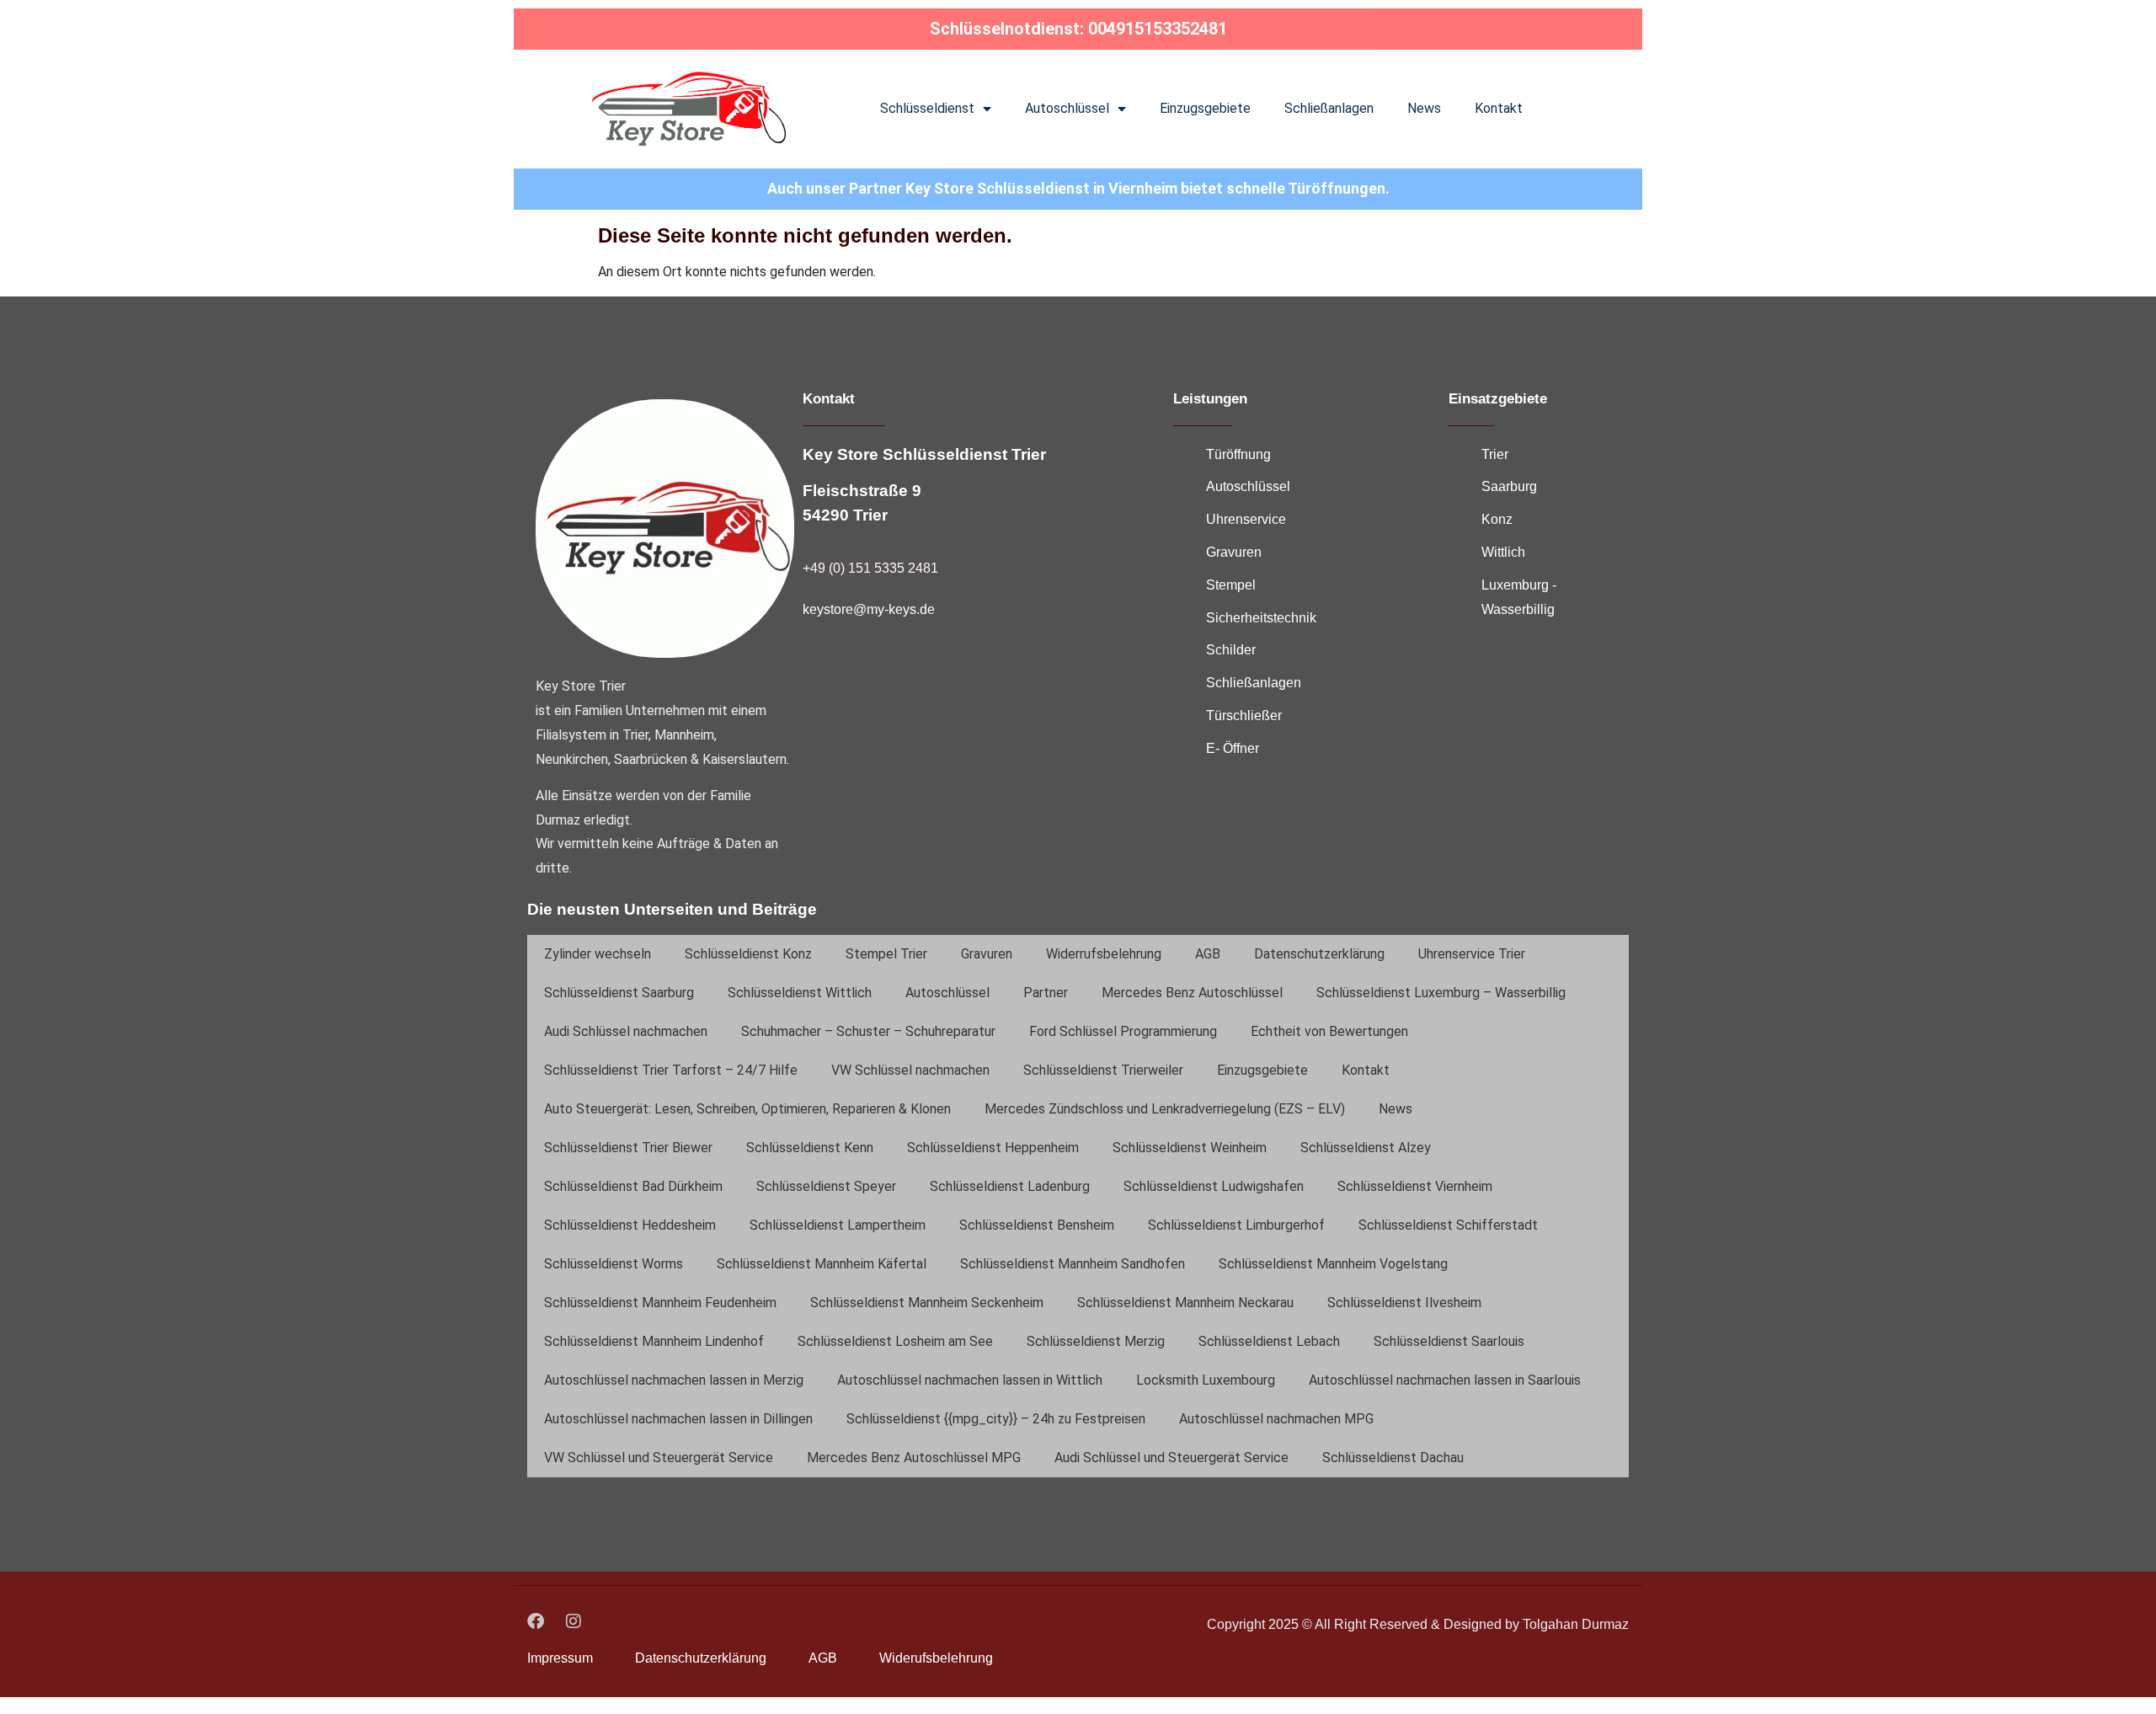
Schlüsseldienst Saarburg (619, 993)
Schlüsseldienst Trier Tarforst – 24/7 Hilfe (671, 1070)
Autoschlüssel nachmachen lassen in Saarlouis (1445, 1380)
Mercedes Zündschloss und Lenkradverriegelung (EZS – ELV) (1165, 1109)
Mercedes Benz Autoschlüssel (1192, 993)
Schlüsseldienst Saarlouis (1449, 1341)
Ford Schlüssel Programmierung (1123, 1031)
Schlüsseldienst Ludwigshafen (1214, 1186)
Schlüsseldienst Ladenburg (1010, 1186)
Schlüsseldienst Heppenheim (993, 1148)
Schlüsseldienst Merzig (1096, 1341)
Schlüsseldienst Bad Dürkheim (633, 1186)
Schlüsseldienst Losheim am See (895, 1341)
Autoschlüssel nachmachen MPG (1276, 1419)
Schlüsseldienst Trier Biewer (628, 1148)
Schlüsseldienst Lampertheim (838, 1225)
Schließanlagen (1329, 108)
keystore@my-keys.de (869, 609)
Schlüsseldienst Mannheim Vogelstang (1333, 1264)
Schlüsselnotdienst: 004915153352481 (1078, 29)
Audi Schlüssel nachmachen (626, 1031)
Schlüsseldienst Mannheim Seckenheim (927, 1303)
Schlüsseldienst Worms (614, 1264)
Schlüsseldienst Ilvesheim (1404, 1303)
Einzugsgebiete (1205, 108)
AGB (1208, 954)
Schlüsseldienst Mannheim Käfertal (822, 1264)
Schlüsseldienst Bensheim (1037, 1225)
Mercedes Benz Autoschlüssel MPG (914, 1458)
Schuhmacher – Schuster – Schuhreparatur (868, 1031)
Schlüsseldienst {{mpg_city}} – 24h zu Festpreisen (996, 1419)
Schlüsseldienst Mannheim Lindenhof (654, 1341)
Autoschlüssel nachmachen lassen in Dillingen (678, 1419)
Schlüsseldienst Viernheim (1415, 1186)
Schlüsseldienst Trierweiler (1103, 1070)
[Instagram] (574, 1621)
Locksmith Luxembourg (1206, 1380)
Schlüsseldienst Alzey (1366, 1148)
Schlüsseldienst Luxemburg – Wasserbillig (1441, 993)
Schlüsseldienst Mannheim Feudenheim (660, 1303)
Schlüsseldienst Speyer (826, 1186)
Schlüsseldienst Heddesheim (630, 1225)
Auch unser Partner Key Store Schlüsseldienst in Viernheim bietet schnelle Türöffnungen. (1078, 188)
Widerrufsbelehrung (1104, 954)
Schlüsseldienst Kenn (810, 1148)
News (1424, 108)
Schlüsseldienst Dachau (1393, 1458)
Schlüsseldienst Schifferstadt (1448, 1225)
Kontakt (1499, 108)
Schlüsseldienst (927, 108)
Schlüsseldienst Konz (748, 954)
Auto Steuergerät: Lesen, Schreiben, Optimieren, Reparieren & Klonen (747, 1109)
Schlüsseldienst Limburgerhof (1236, 1225)
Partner (1046, 993)
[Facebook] (536, 1621)
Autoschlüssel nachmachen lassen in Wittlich (970, 1380)
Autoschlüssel (1067, 108)
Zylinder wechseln (598, 954)
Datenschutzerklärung (1319, 954)
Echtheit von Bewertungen (1329, 1031)
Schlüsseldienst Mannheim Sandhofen (1073, 1264)
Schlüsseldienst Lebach (1269, 1341)
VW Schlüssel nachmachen (910, 1070)
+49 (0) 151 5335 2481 (870, 568)
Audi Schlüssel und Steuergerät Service (1171, 1458)
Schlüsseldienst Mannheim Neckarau (1185, 1303)
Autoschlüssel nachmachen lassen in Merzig (674, 1380)
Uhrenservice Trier (1472, 954)
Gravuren (987, 954)
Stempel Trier (886, 954)
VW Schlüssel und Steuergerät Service (659, 1458)
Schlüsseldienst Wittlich (800, 993)
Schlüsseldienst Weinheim (1190, 1148)
